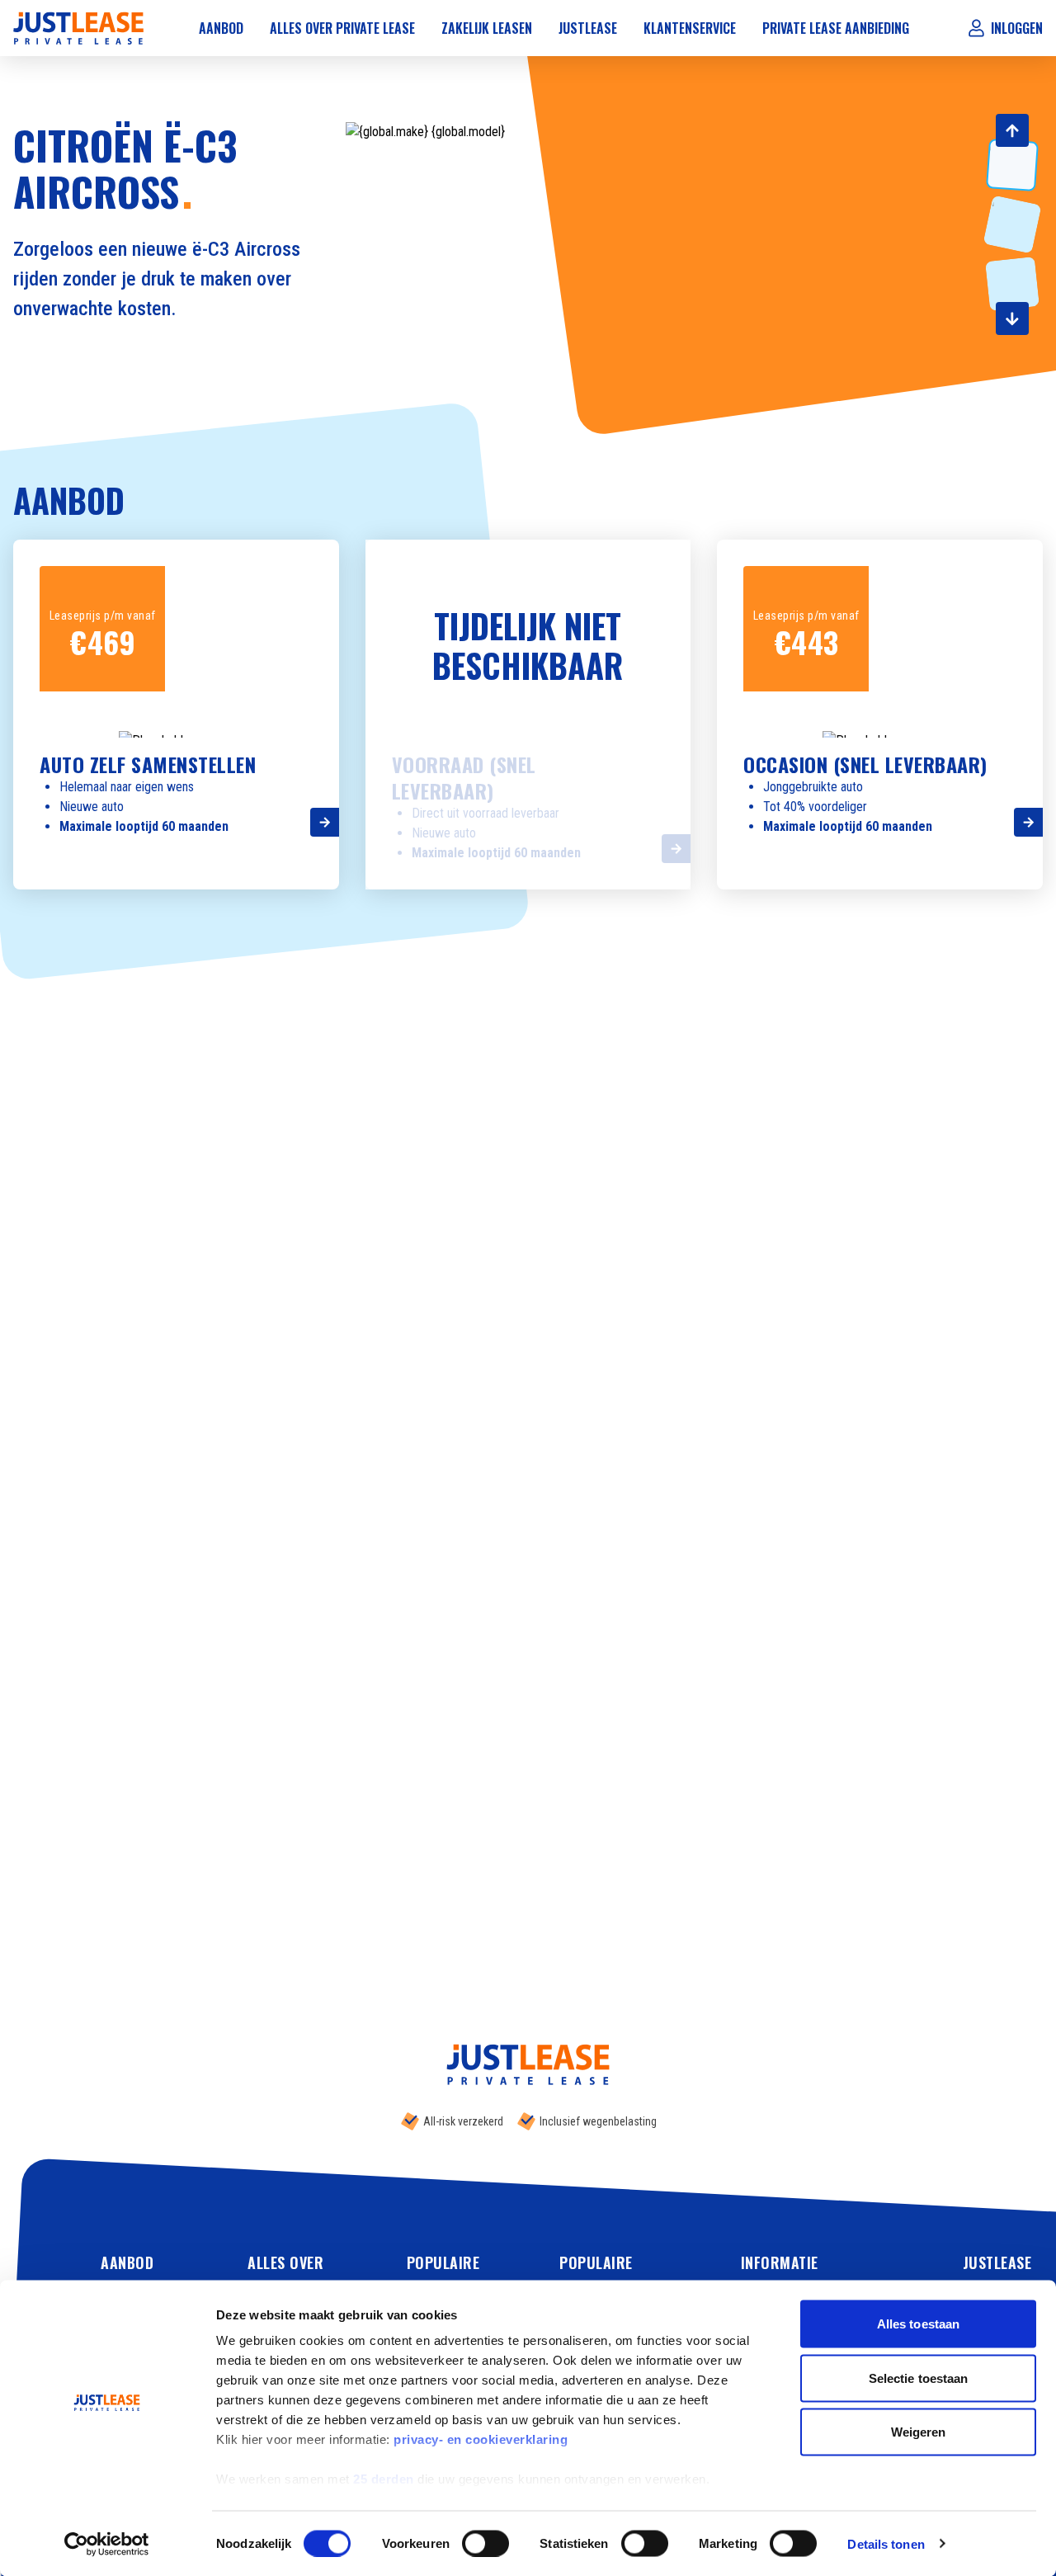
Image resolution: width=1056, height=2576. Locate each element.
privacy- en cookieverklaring (481, 2439)
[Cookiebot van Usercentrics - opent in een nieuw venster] (107, 2544)
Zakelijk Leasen (487, 28)
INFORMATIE (780, 2262)
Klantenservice (690, 28)
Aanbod (221, 28)
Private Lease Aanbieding (836, 28)
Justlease (588, 28)
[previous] (1012, 130)
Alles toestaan (918, 2324)
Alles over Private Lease (342, 28)
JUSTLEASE (997, 2262)
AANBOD (127, 2262)
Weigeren (919, 2432)
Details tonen (886, 2543)
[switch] (486, 2543)
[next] (1012, 318)
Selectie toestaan (919, 2378)
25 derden (384, 2479)
